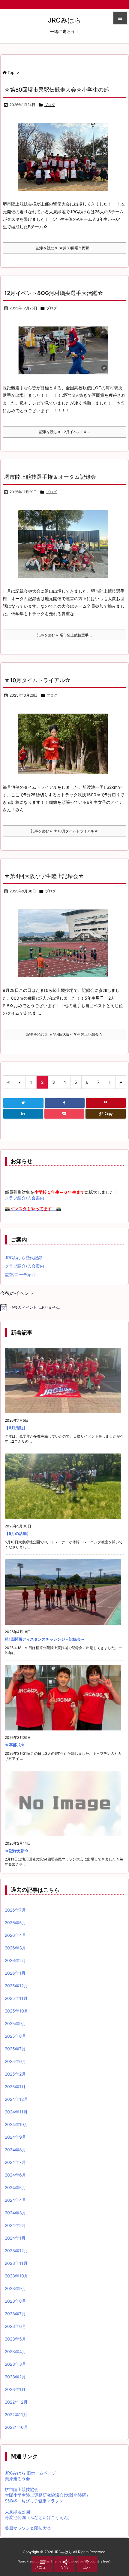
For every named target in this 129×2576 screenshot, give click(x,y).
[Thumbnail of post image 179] (63, 943)
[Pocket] (64, 1114)
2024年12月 (16, 2099)
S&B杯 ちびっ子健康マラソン (34, 2501)
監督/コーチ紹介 (20, 1274)
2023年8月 (15, 2301)
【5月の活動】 (18, 1533)
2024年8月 (15, 2150)
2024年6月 (15, 2175)
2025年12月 (16, 1986)
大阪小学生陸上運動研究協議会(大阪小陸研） (48, 2495)
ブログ (50, 105)
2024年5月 (15, 2187)
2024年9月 (15, 2137)
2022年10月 (16, 2427)
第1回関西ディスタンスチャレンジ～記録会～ (45, 1639)
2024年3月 (15, 2213)
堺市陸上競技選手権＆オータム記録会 (50, 477)
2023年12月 (16, 2251)
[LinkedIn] (23, 1114)
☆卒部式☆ (15, 1745)
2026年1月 (15, 1973)
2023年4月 (15, 2351)
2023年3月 (15, 2364)
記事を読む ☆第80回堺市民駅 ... (64, 248)
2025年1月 (15, 2087)
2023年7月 (15, 2314)
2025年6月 (15, 2061)
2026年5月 (15, 1923)
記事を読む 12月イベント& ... (65, 432)
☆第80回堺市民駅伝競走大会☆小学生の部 (57, 90)
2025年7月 (15, 2049)
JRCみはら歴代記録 (24, 1258)
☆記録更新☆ (17, 1851)
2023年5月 (15, 2339)
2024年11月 (16, 2112)
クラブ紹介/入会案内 (24, 1198)
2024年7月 (15, 2162)
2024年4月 (15, 2200)
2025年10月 (16, 2011)
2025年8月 (15, 2036)
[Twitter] (23, 1103)
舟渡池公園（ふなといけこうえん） (38, 2517)
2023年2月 (15, 2377)
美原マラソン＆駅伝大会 (28, 2528)
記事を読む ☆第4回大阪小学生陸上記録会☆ (64, 1034)
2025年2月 (15, 2074)
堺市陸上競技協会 (22, 2489)
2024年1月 (15, 2238)
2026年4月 (15, 1935)
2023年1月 (15, 2389)
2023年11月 (16, 2263)
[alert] (64, 1308)
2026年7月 (15, 1910)
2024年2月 (15, 2225)
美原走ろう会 (17, 2479)
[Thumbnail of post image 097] (63, 744)
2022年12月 (16, 2402)
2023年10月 (16, 2276)
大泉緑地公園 (17, 2512)
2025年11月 (16, 1998)
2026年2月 (15, 1960)
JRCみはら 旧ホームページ (30, 2473)
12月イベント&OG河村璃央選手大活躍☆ (54, 293)
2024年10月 (16, 2124)
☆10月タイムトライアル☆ (37, 680)
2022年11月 (16, 2415)
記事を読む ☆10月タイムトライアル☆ (64, 831)
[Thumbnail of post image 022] (63, 157)
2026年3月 (15, 1948)
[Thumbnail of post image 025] (63, 351)
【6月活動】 (16, 1428)
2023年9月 (15, 2288)
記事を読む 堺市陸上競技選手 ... (64, 635)
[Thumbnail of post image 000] (63, 544)
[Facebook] (65, 1103)
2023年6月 (15, 2326)
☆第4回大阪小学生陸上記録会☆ (44, 876)
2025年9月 (15, 2023)
